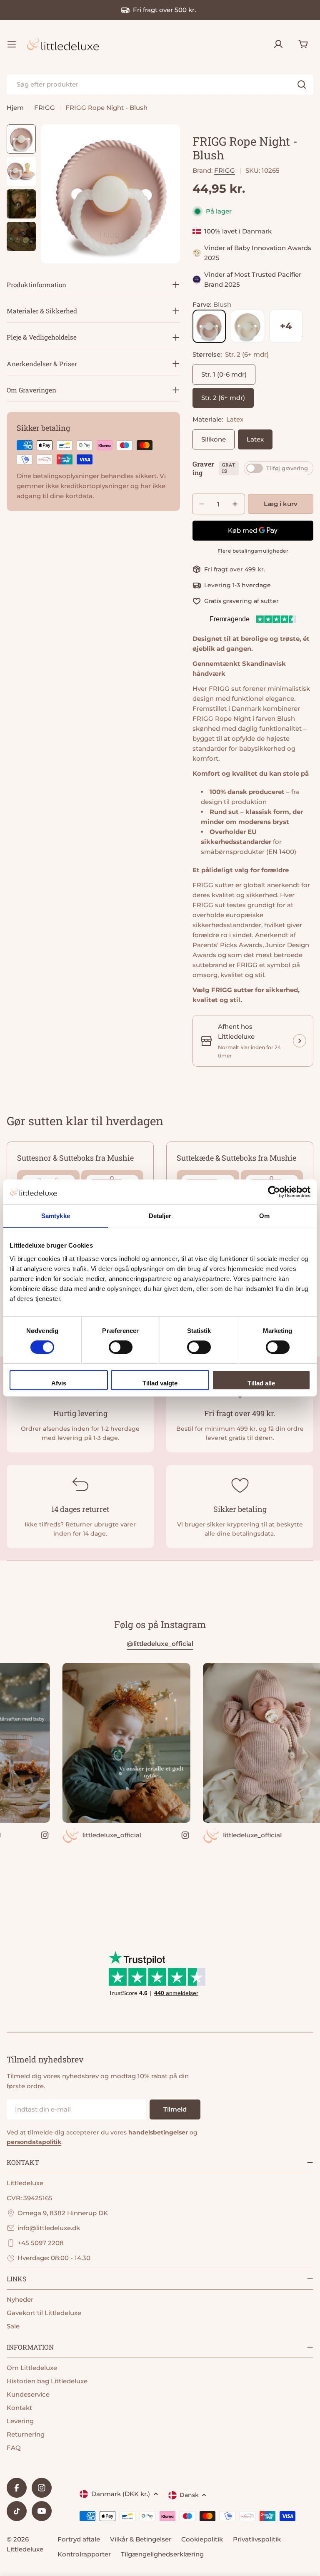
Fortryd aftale (79, 2539)
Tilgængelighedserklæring (162, 2554)
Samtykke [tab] (56, 1216)
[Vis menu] (12, 44)
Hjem (15, 108)
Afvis (59, 1383)
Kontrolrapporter (84, 2554)
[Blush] (209, 326)
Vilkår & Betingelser (141, 2539)
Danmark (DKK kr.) (121, 2494)
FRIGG (45, 108)
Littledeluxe (25, 2549)
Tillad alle (261, 1383)
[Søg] (302, 84)
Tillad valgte (160, 1383)
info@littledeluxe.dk (49, 2228)
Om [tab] (264, 1216)
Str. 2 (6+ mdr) (223, 398)
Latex (255, 439)
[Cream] (247, 326)
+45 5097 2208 (41, 2243)
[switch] (121, 1347)
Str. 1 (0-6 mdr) (224, 374)
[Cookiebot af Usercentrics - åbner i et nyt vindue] (274, 1192)
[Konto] (278, 44)
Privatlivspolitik (257, 2539)
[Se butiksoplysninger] (300, 1041)
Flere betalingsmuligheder (253, 551)
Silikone (214, 439)
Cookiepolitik (202, 2539)
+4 (286, 326)
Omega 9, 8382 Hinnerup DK (63, 2213)
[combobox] (160, 84)
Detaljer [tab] (160, 1216)
